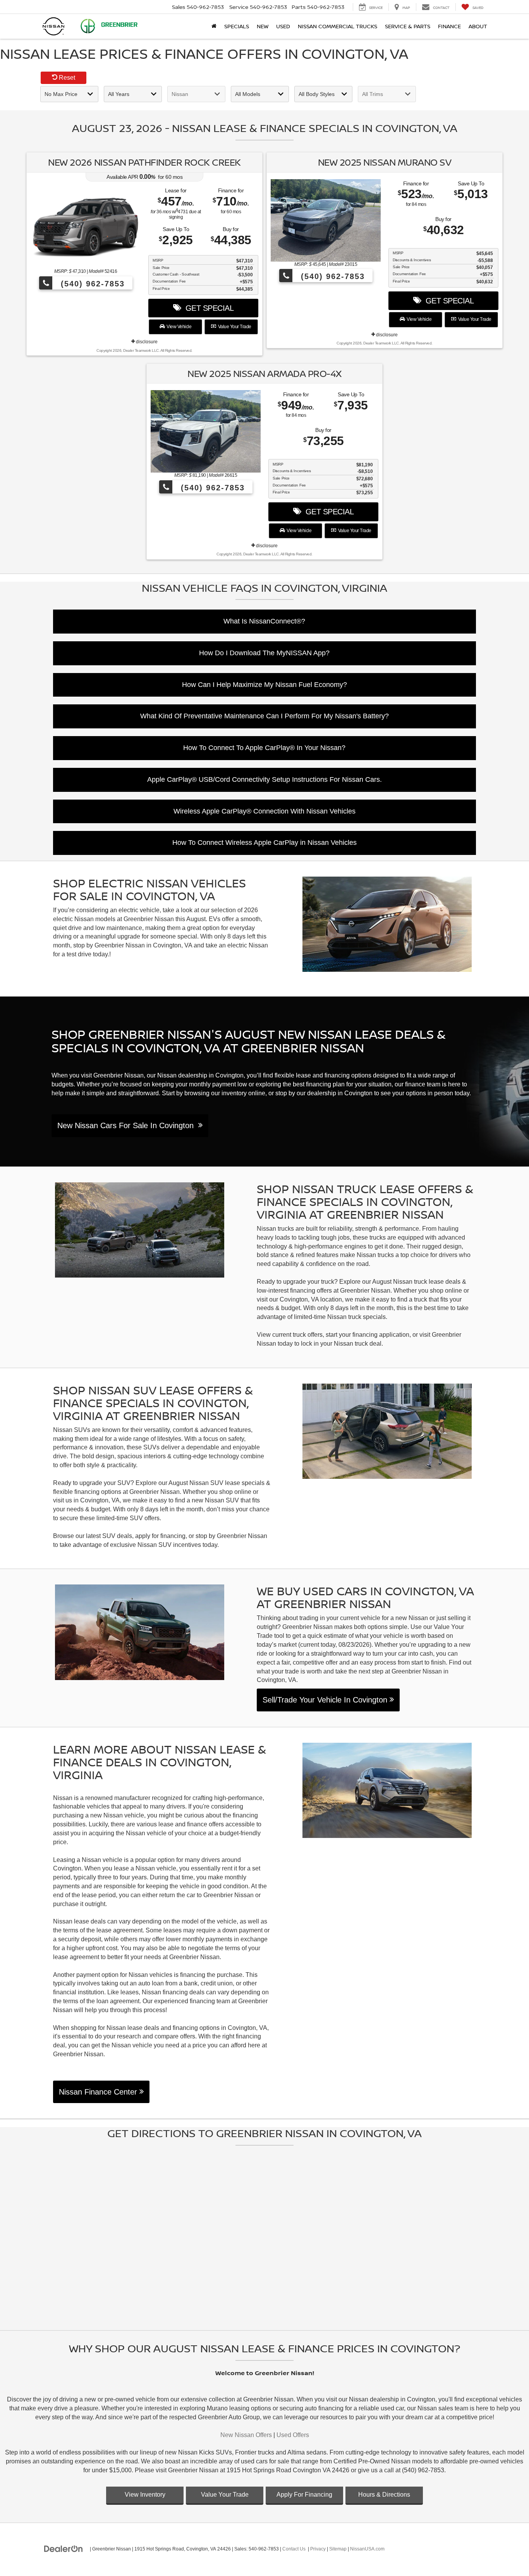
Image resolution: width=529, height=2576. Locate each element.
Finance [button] (449, 26)
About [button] (478, 26)
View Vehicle (178, 327)
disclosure (146, 342)
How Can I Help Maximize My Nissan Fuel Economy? (264, 685)
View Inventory (145, 2495)
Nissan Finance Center (99, 2092)
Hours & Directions (384, 2495)
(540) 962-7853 (91, 284)
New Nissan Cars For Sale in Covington (128, 1125)
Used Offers (293, 2435)
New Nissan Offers (246, 2435)
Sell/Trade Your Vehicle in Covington (326, 1700)
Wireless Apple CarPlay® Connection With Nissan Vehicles (264, 811)
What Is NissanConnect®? (264, 621)
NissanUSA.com (367, 2549)
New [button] (263, 26)
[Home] (214, 26)
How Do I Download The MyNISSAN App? (264, 653)
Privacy (318, 2549)
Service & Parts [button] (408, 26)
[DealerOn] (64, 2549)
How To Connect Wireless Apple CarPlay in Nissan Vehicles (264, 843)
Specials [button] (237, 26)
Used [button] (283, 26)
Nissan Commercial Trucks (337, 26)
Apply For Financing (304, 2495)
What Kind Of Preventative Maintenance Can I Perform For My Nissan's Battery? (264, 716)
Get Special (208, 308)
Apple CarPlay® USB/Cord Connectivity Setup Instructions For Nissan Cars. (264, 779)
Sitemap (338, 2549)
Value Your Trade (234, 327)
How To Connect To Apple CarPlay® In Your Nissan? (264, 748)
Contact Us (294, 2549)
